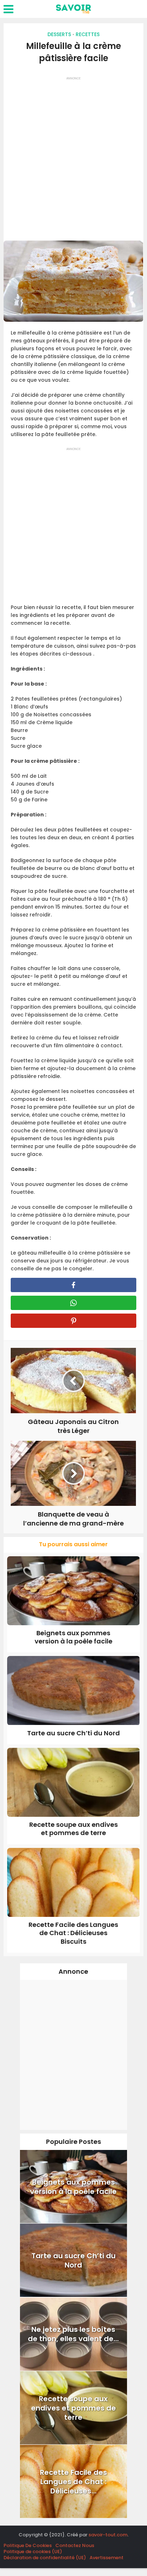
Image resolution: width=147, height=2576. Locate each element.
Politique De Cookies (28, 2545)
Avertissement (107, 2558)
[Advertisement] (73, 156)
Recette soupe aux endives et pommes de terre (73, 1829)
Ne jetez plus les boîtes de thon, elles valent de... (73, 2334)
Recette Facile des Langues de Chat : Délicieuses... (73, 2482)
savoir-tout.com (108, 2535)
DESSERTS (59, 34)
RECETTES (88, 34)
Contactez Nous (75, 2545)
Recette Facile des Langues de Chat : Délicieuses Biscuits (73, 1933)
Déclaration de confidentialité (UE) (45, 2558)
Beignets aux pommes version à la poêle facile (73, 1637)
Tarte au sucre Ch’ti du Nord (73, 1733)
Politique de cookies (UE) (33, 2552)
